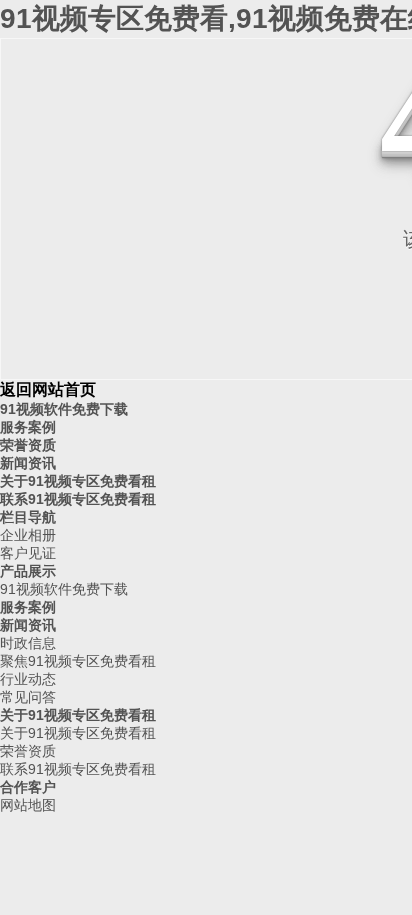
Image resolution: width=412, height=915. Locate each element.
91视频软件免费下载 (64, 409)
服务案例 (28, 427)
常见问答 (28, 697)
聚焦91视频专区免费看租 (78, 661)
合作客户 (28, 787)
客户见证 (28, 553)
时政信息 (28, 643)
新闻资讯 (28, 463)
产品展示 (28, 571)
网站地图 (28, 805)
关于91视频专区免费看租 (78, 481)
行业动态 (28, 679)
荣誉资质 (28, 445)
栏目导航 (28, 517)
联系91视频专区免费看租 (78, 499)
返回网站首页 (48, 389)
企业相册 (28, 535)
